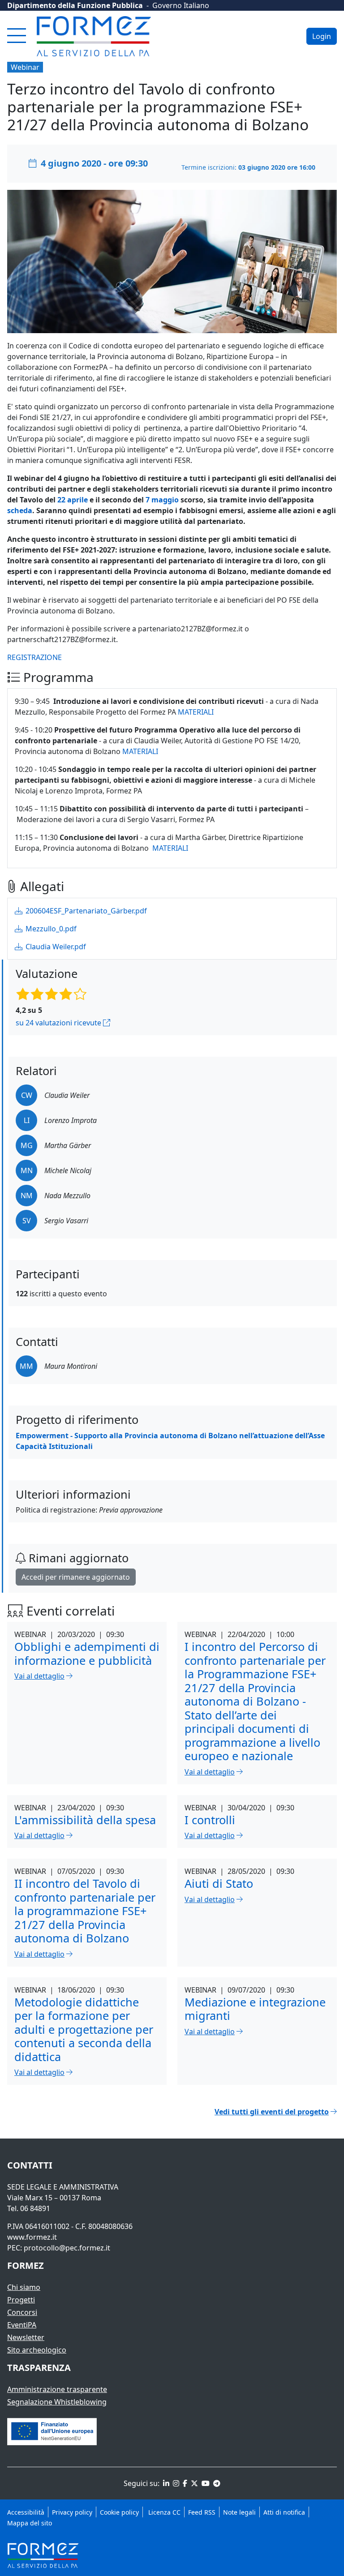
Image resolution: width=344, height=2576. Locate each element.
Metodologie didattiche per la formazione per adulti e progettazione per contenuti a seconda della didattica (84, 2029)
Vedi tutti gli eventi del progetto (272, 2112)
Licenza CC (163, 2512)
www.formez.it (32, 2237)
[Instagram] (175, 2483)
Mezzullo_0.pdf (50, 929)
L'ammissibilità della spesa (85, 1820)
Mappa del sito (30, 2523)
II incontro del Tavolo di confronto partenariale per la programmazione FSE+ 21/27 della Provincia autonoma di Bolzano (85, 1911)
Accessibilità (26, 2512)
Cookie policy (119, 2512)
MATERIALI (196, 712)
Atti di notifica (284, 2512)
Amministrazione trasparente (57, 2389)
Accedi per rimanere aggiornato (76, 1577)
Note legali (239, 2512)
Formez (26, 2265)
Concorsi (22, 2312)
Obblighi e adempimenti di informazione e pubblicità (87, 1653)
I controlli (210, 1820)
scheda (20, 510)
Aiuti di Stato (219, 1883)
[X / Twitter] (193, 2483)
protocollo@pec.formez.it (67, 2248)
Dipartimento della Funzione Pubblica (75, 5)
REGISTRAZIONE (34, 657)
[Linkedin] (165, 2483)
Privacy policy (72, 2512)
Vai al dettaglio (39, 1676)
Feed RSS (202, 2512)
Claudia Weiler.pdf (55, 947)
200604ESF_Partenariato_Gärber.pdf (85, 911)
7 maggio (162, 500)
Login (322, 36)
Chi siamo (24, 2287)
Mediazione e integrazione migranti (255, 2009)
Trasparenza (39, 2368)
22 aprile (73, 500)
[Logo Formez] (94, 36)
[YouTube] (205, 2483)
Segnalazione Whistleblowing (57, 2402)
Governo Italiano (181, 5)
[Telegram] (216, 2483)
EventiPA (22, 2325)
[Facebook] (184, 2483)
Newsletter (26, 2337)
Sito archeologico (37, 2350)
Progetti (21, 2300)
